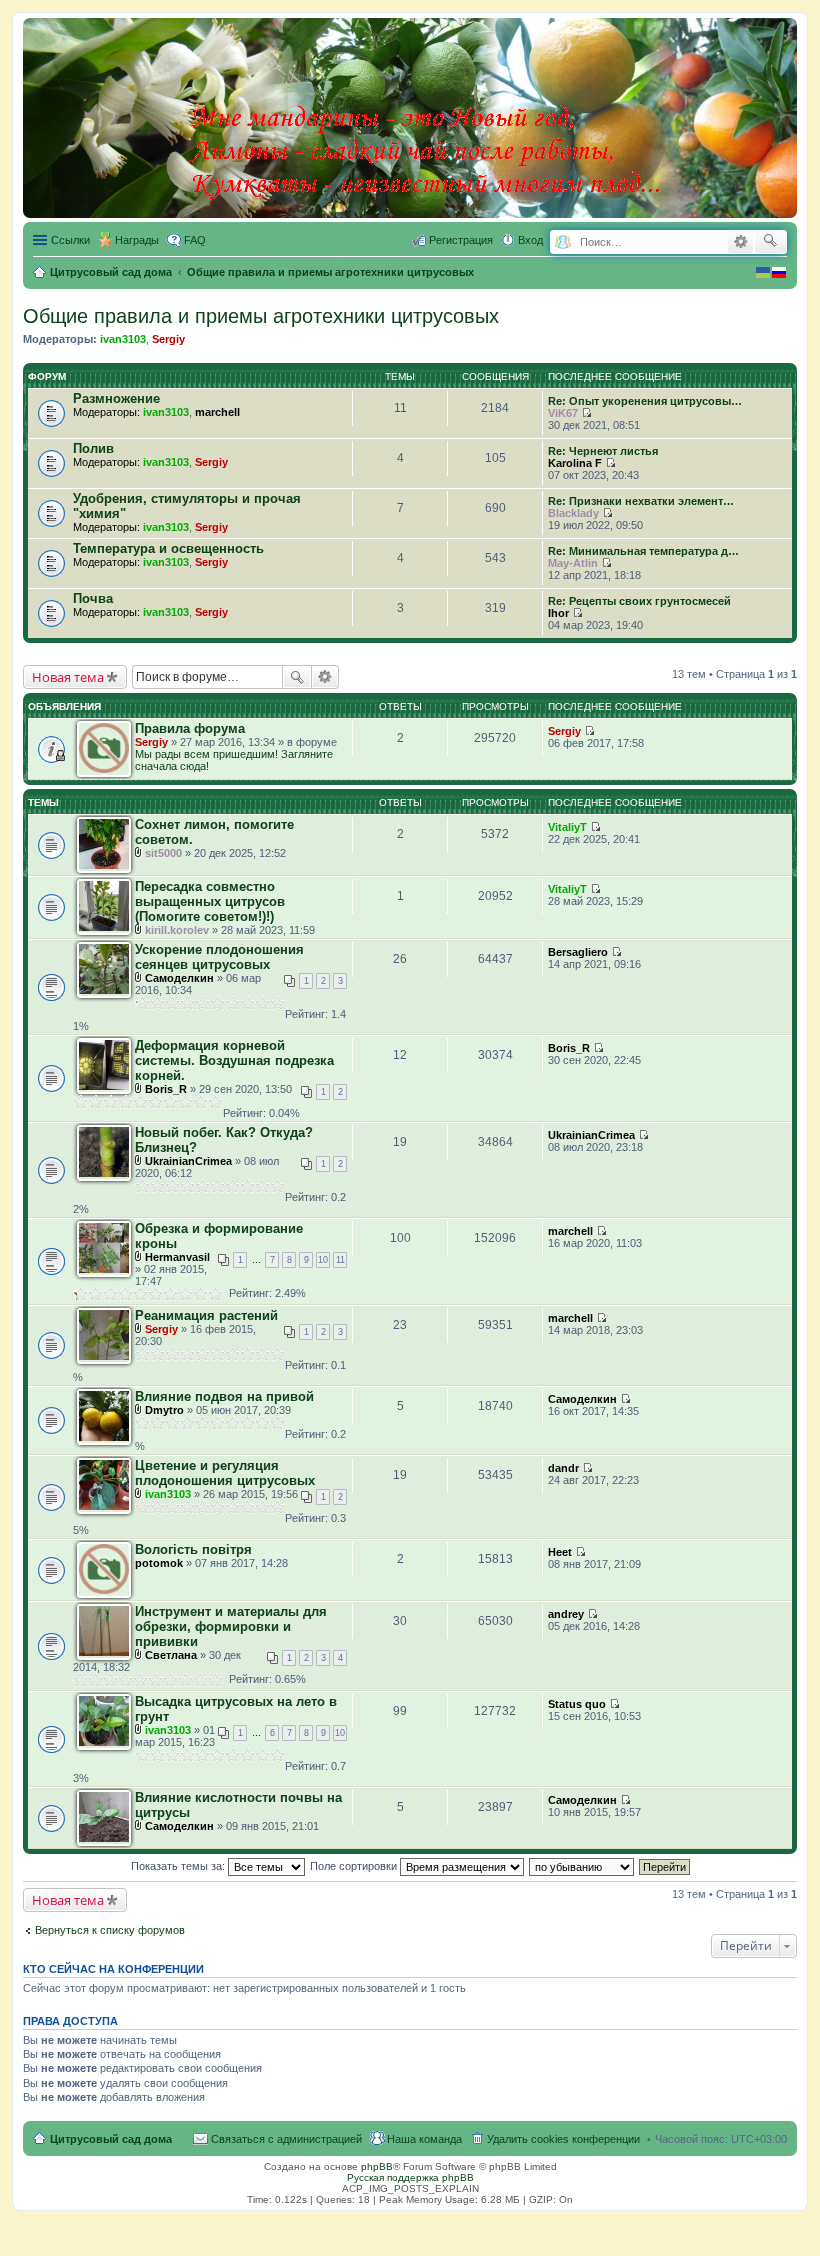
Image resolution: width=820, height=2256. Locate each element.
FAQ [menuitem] (195, 240)
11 (340, 1260)
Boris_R (166, 1089)
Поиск (297, 677)
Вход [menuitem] (530, 240)
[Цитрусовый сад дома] (427, 114)
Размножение (116, 398)
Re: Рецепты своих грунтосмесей (639, 601)
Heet (560, 1552)
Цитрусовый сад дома (111, 2139)
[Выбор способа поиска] (562, 242)
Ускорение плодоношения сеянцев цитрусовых (219, 957)
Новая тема (68, 677)
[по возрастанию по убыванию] (582, 1866)
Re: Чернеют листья (603, 451)
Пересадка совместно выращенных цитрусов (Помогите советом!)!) (210, 901)
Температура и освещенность (168, 548)
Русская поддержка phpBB (410, 2177)
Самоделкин (179, 978)
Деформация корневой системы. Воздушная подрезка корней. (234, 1060)
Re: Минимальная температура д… (643, 551)
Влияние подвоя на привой (224, 1396)
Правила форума (190, 728)
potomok (159, 1563)
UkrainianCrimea (188, 1161)
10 (323, 1260)
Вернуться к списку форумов (110, 1930)
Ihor (558, 613)
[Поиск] (770, 242)
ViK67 (563, 413)
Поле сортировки (355, 1866)
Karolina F (575, 463)
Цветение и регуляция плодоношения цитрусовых (225, 1473)
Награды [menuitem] (137, 240)
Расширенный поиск (740, 242)
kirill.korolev (177, 930)
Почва (93, 598)
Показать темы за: (179, 1866)
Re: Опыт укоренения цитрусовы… (645, 401)
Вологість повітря (193, 1549)
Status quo (577, 1704)
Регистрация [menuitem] (461, 240)
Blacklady (573, 513)
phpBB (377, 2166)
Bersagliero (578, 952)
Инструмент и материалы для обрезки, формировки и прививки (231, 1626)
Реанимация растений (206, 1315)
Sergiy (168, 339)
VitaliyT (567, 827)
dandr (563, 1468)
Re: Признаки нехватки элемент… (641, 501)
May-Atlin (573, 563)
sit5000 (163, 853)
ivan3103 (123, 339)
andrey (566, 1614)
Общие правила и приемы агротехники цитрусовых (261, 316)
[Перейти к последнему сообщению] (586, 413)
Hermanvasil (177, 1257)
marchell (217, 412)
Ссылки (70, 240)
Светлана (171, 1655)
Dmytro (164, 1410)
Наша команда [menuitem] (424, 2139)
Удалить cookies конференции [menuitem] (563, 2139)
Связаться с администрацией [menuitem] (286, 2139)
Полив (93, 448)
